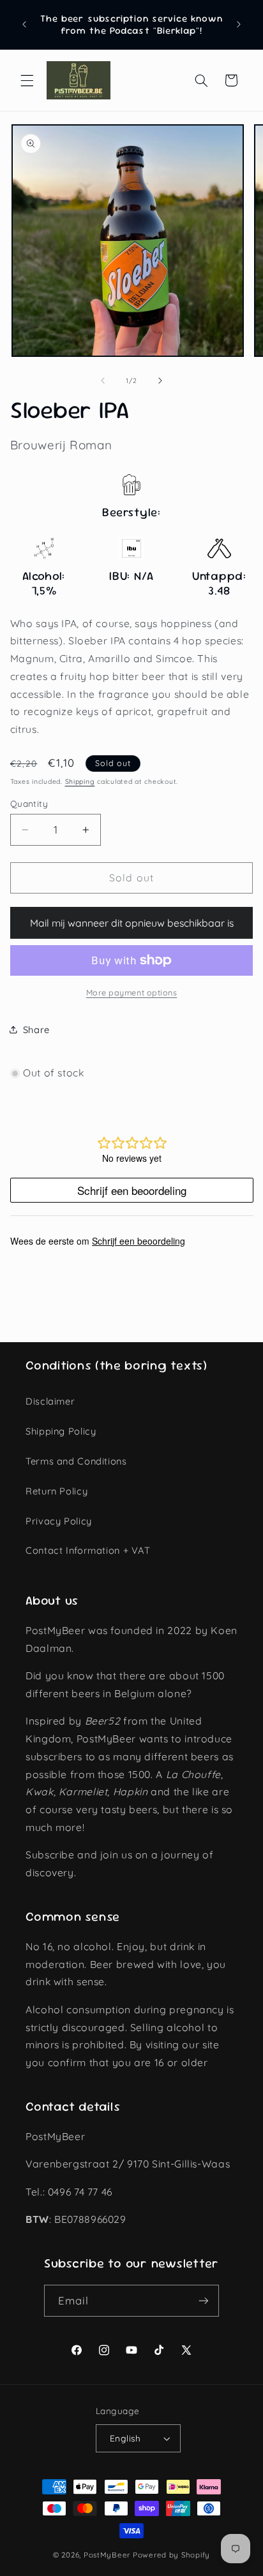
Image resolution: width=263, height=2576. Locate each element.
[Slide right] (160, 381)
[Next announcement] (239, 25)
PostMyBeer (107, 2555)
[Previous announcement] (24, 25)
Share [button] (36, 1030)
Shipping (80, 781)
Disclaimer (50, 1401)
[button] (27, 80)
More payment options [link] (132, 992)
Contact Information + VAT (88, 1550)
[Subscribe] (204, 2300)
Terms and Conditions (76, 1461)
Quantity (29, 803)
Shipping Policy (61, 1431)
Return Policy (56, 1491)
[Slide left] (103, 381)
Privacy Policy (59, 1521)
